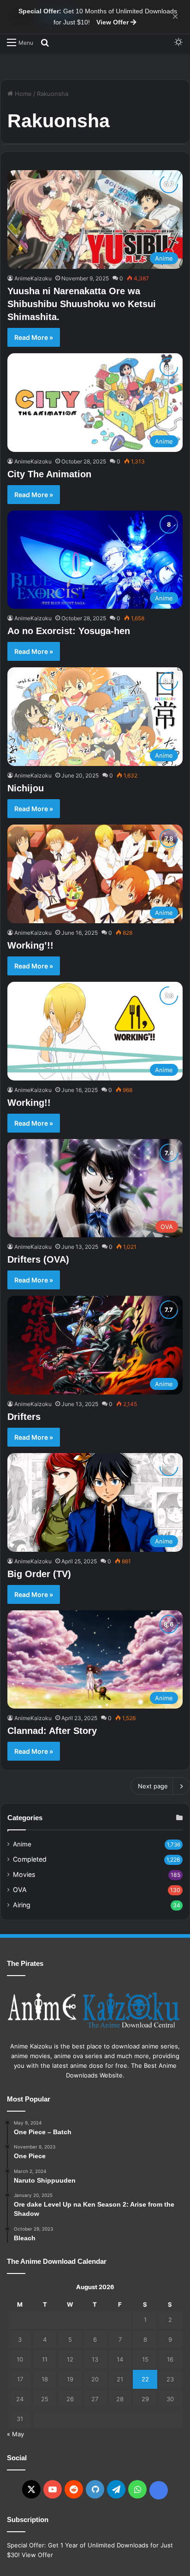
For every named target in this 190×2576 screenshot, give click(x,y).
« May (15, 2434)
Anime (22, 1844)
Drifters (24, 1417)
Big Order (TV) (39, 1574)
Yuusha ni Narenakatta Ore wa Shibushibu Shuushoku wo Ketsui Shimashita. (82, 304)
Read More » (34, 337)
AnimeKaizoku (33, 278)
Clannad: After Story (52, 1731)
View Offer (113, 22)
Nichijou (26, 788)
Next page (153, 1786)
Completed (30, 1859)
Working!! (29, 1103)
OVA (20, 1890)
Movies (24, 1874)
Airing (22, 1905)
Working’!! (30, 945)
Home (22, 94)
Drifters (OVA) (38, 1259)
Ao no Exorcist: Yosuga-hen (69, 631)
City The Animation (49, 474)
